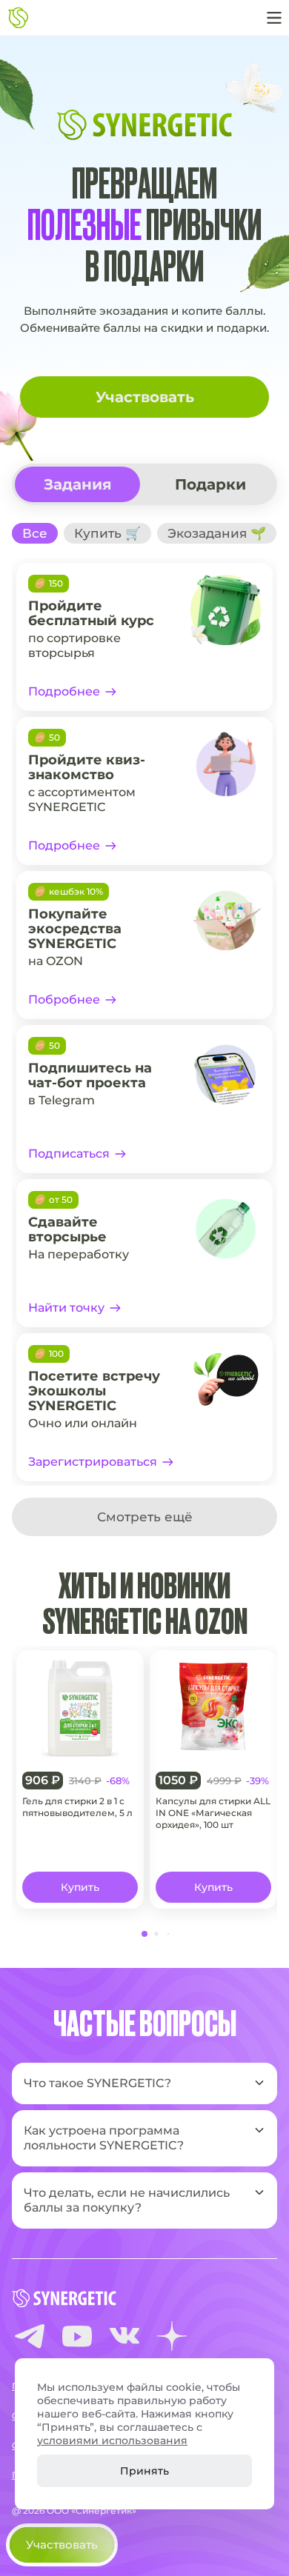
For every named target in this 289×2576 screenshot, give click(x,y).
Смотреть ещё (145, 1517)
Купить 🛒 (107, 533)
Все (35, 533)
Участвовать (145, 397)
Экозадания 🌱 (217, 533)
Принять (144, 2471)
